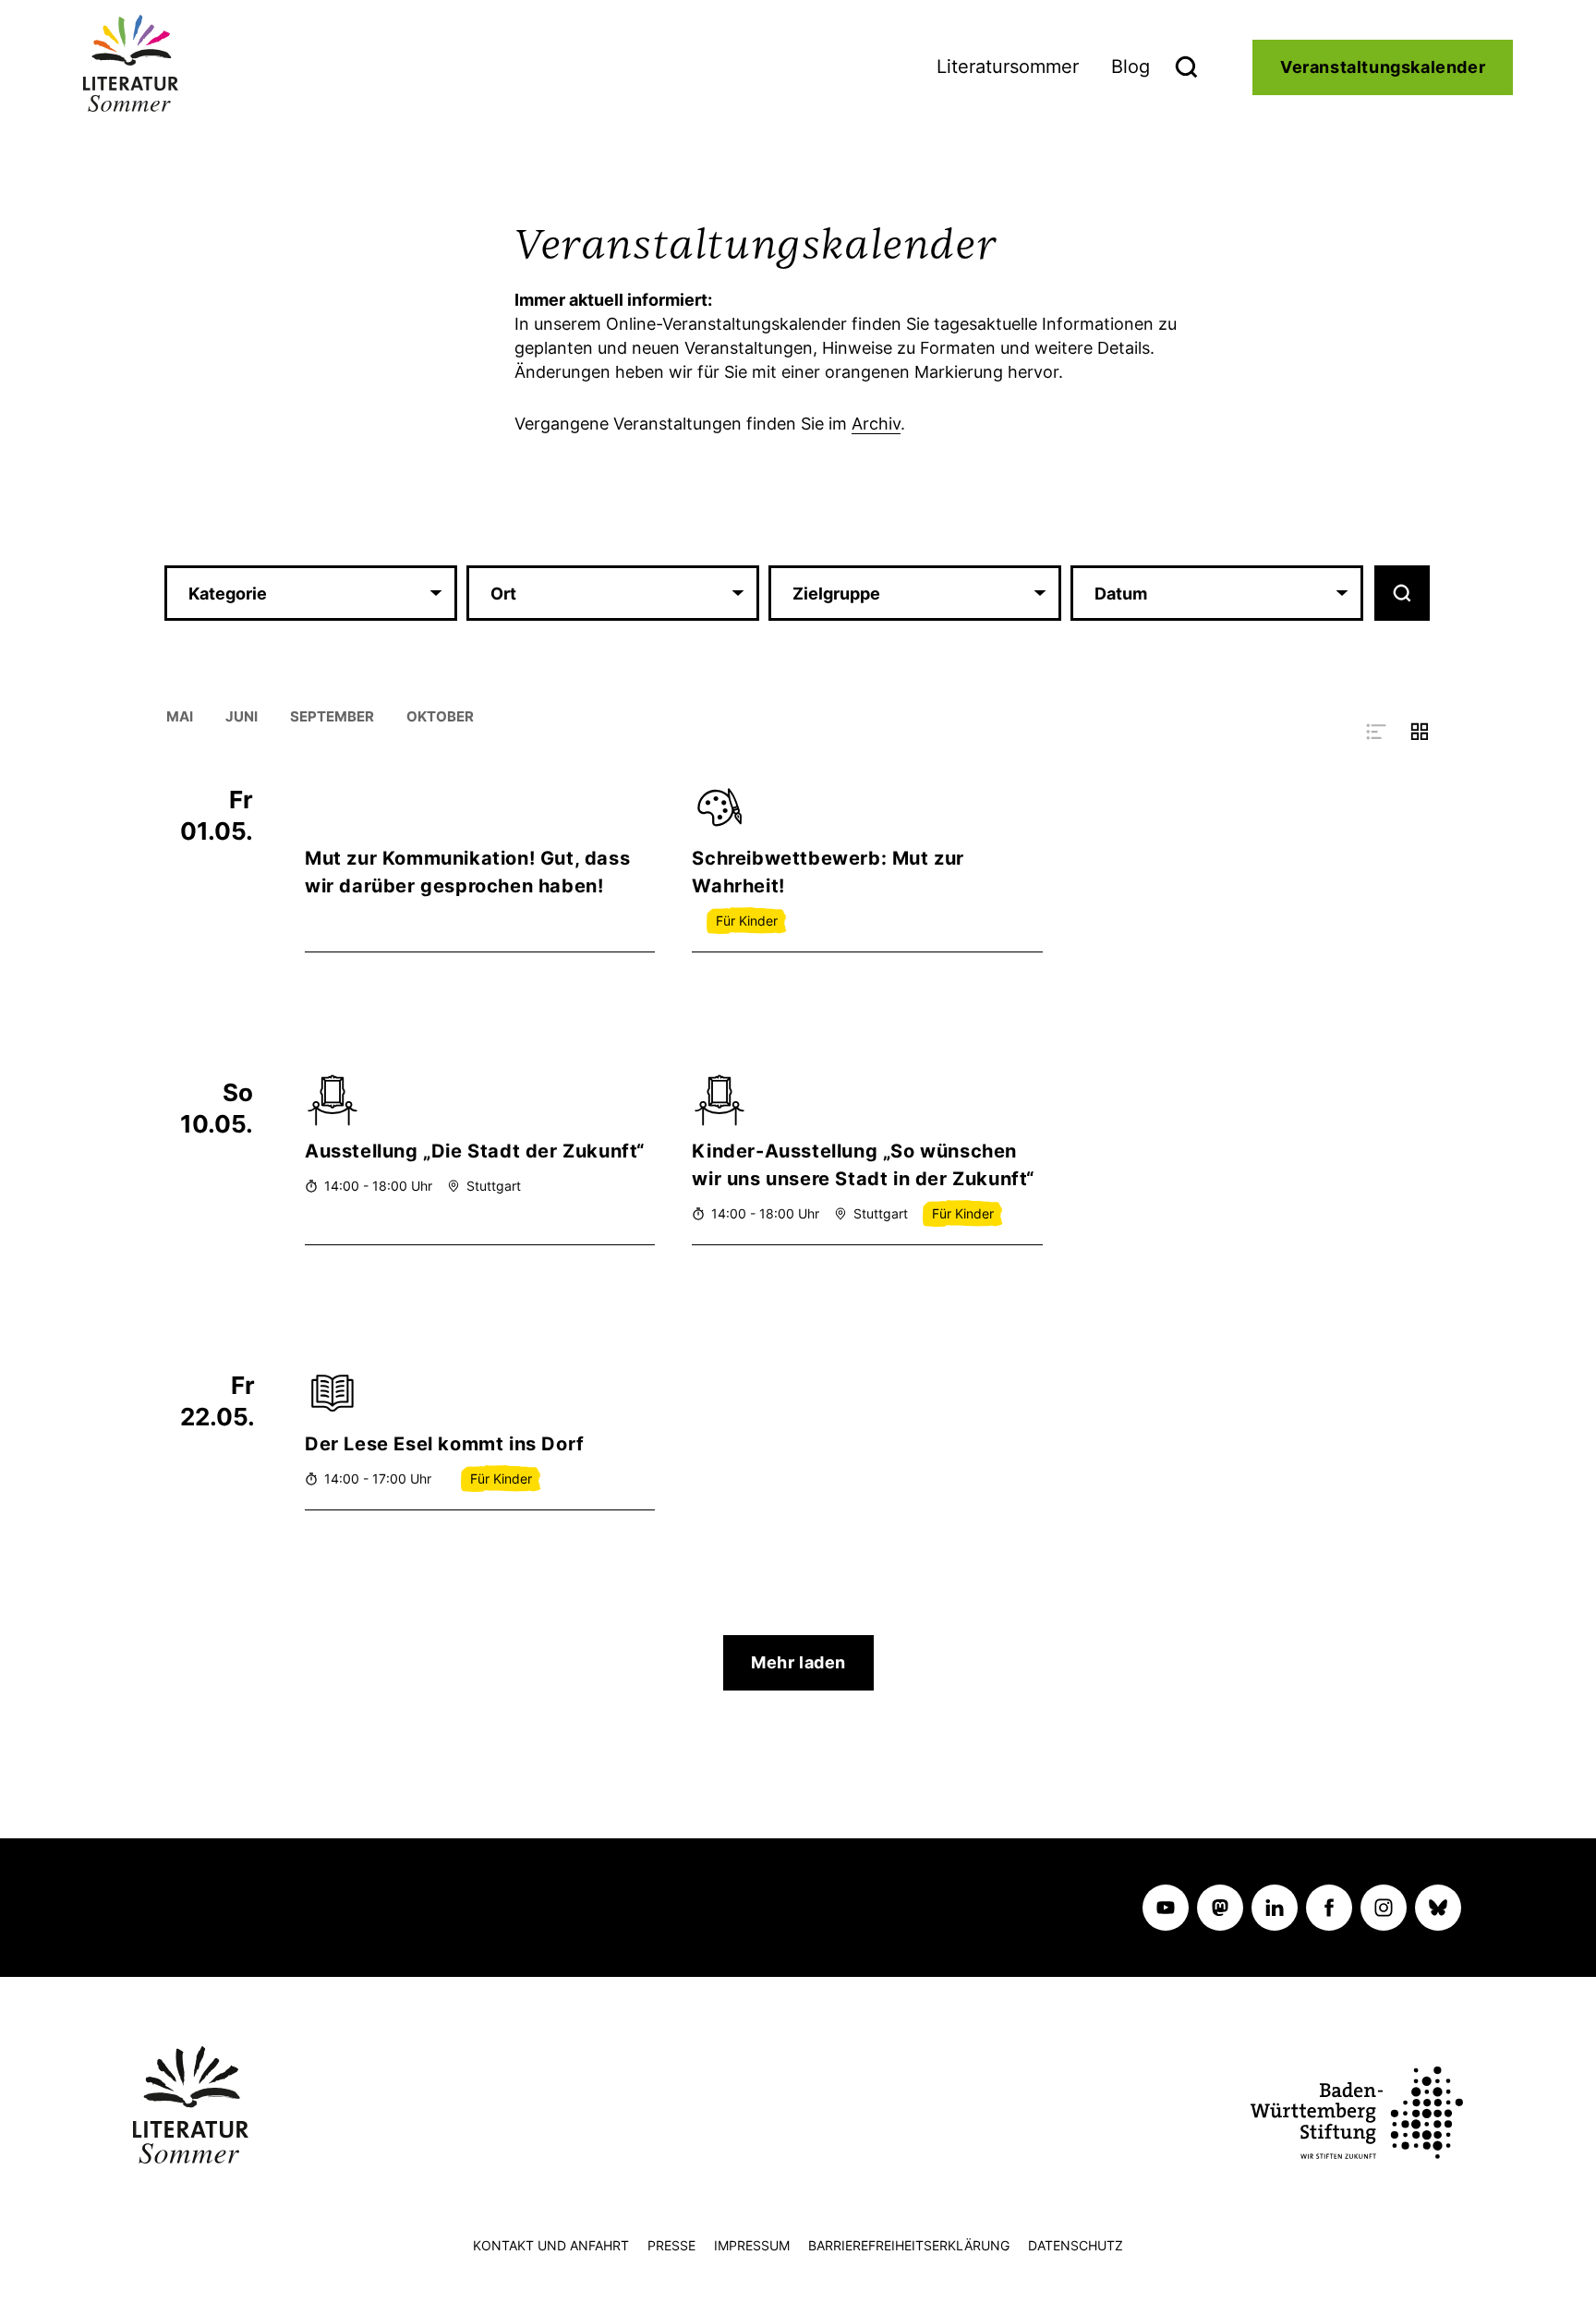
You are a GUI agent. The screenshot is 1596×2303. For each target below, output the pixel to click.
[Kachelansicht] (1420, 729)
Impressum (752, 2245)
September (332, 716)
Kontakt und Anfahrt (551, 2245)
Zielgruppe (836, 594)
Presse (671, 2245)
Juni (242, 716)
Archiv (876, 424)
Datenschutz (1076, 2245)
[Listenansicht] (1378, 729)
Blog (1130, 67)
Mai (180, 716)
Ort (503, 594)
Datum (1121, 594)
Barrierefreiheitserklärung (909, 2245)
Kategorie (228, 594)
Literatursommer (1008, 67)
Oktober (440, 716)
